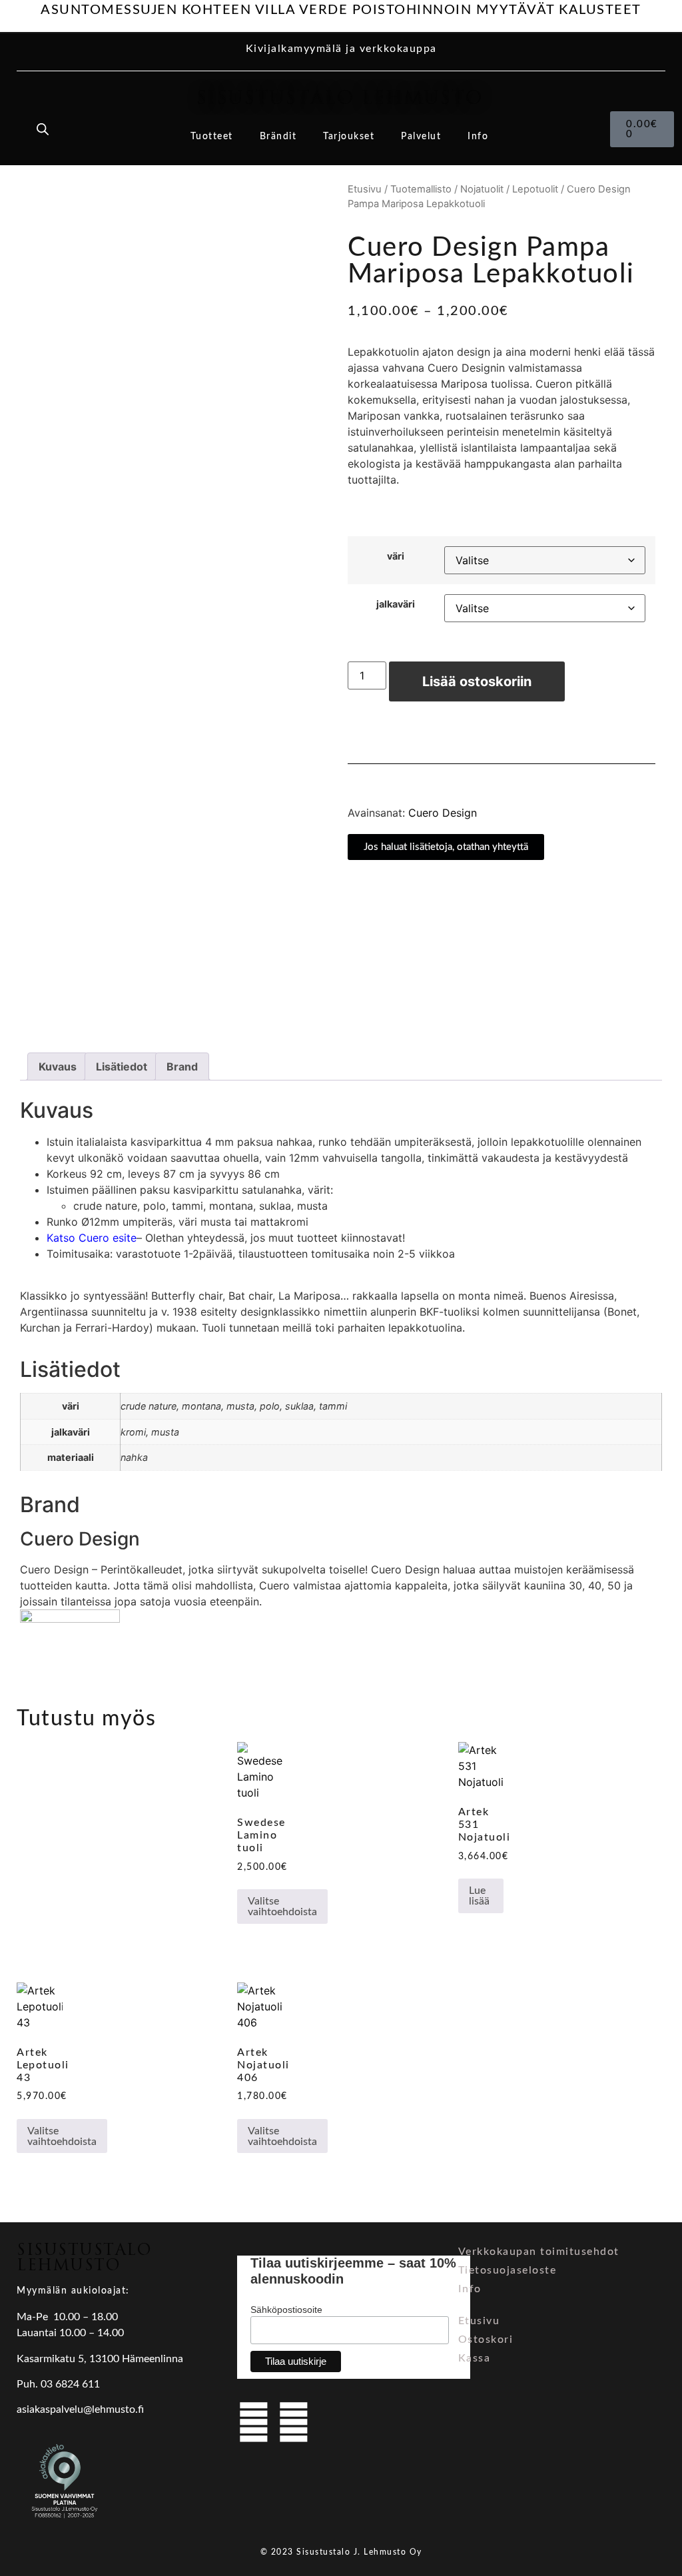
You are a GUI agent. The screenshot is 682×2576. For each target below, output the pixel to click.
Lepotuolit (535, 189)
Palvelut (421, 137)
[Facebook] (254, 2422)
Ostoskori (486, 2340)
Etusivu (365, 189)
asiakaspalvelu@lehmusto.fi (80, 2409)
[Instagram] (294, 2422)
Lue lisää (479, 1896)
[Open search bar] (43, 129)
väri (396, 556)
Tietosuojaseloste (508, 2270)
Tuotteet (212, 137)
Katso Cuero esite (92, 1238)
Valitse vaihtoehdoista (282, 1907)
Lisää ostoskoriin (477, 681)
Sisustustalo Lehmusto (339, 98)
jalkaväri (396, 604)
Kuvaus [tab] (58, 1067)
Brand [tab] (182, 1067)
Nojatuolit (482, 189)
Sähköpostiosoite (286, 2310)
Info (478, 137)
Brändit (278, 137)
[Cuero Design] (70, 1619)
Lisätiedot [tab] (122, 1067)
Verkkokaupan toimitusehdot (539, 2252)
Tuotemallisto (421, 189)
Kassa (475, 2358)
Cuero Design (443, 813)
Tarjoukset (349, 137)
